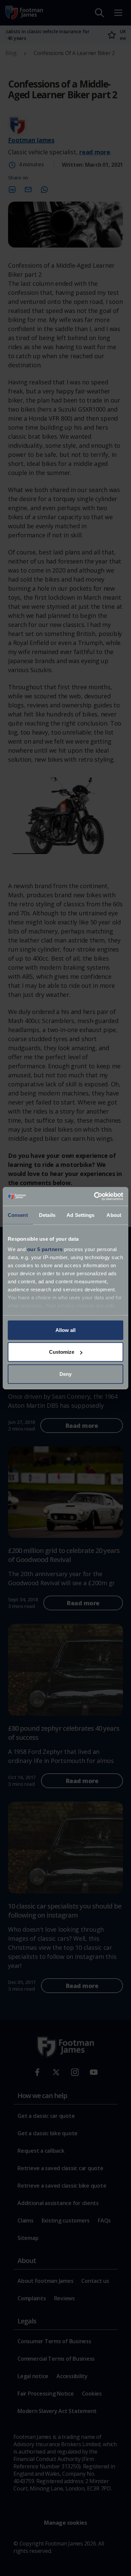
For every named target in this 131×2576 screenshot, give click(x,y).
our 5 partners (45, 1249)
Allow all (65, 1330)
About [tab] (114, 1215)
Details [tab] (47, 1215)
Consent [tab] (18, 1215)
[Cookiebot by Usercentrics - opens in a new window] (94, 1196)
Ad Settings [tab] (80, 1215)
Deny (65, 1374)
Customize (62, 1352)
